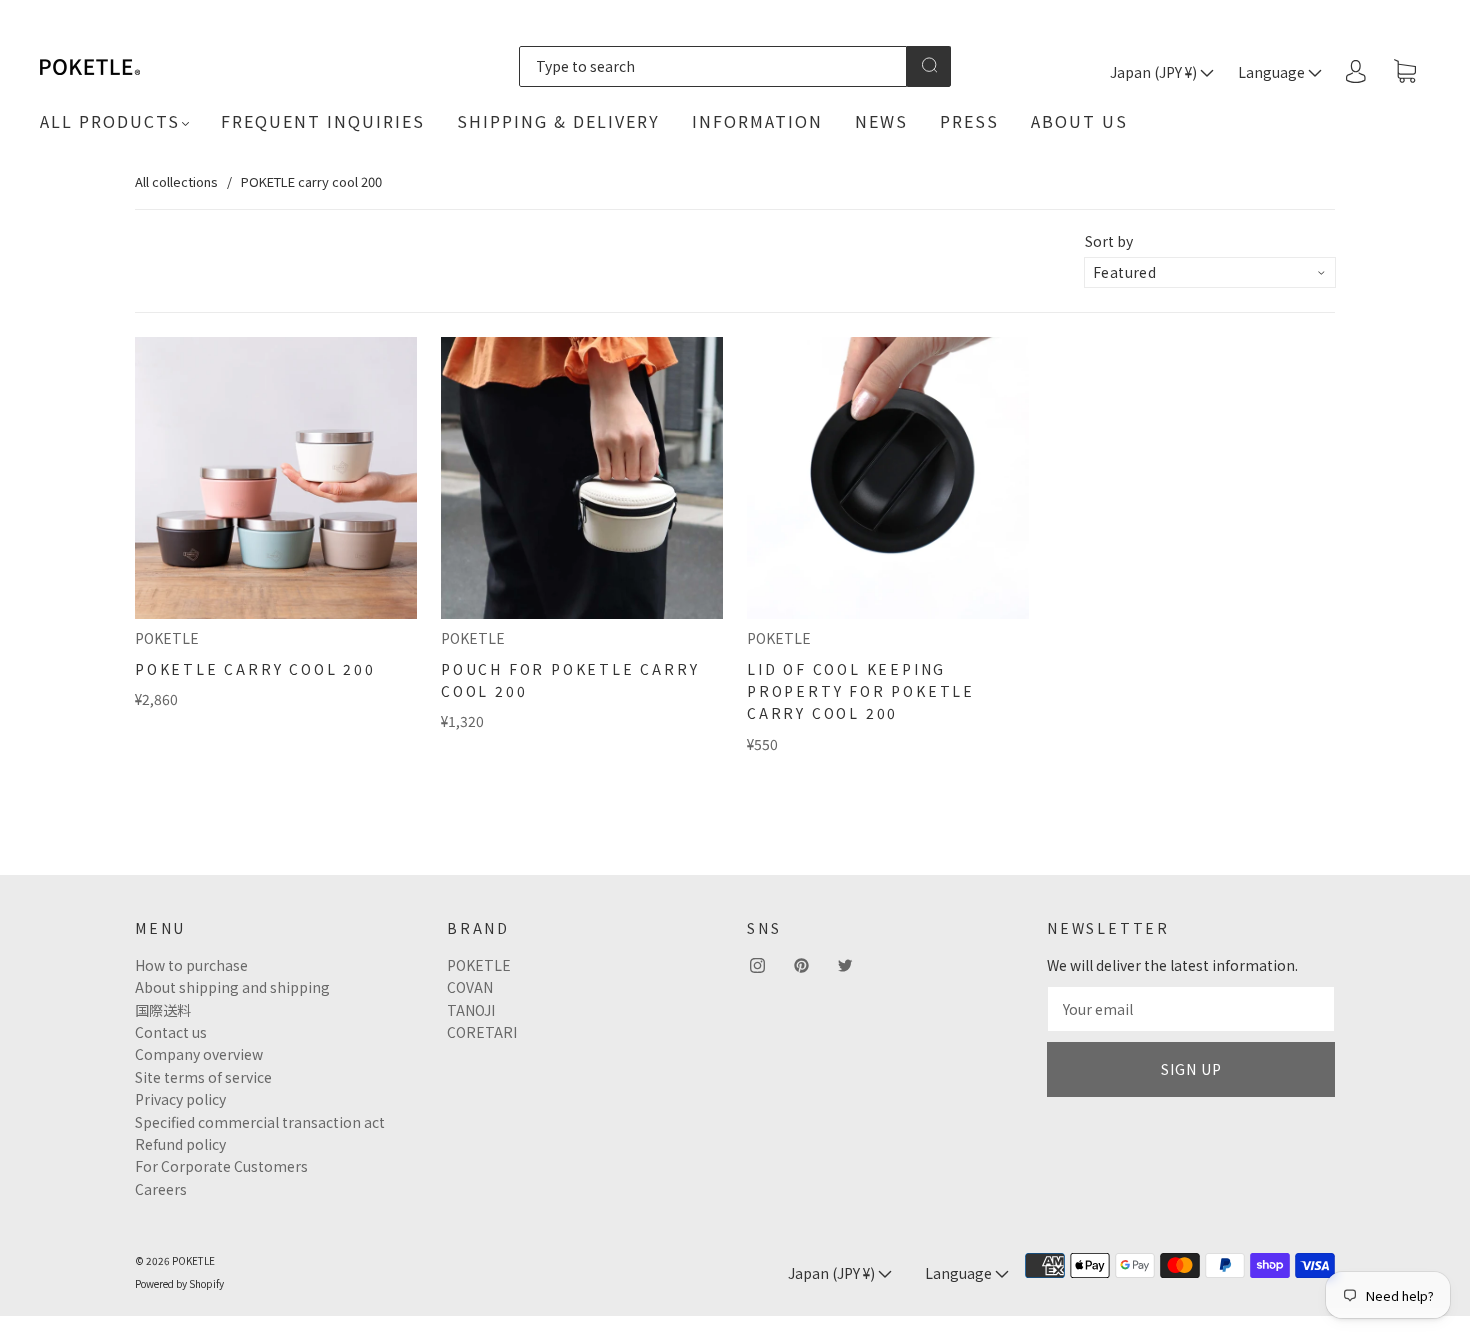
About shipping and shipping (232, 987)
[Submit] (929, 65)
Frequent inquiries (323, 121)
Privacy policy (180, 1099)
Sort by (1109, 241)
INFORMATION (757, 121)
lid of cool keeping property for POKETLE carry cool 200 (861, 691)
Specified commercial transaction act (260, 1122)
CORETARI (482, 1032)
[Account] (1356, 71)
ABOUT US (1079, 121)
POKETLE (167, 638)
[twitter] (845, 966)
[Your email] (1191, 1009)
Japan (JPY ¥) (1155, 72)
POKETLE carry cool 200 (255, 669)
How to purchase (191, 965)
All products (110, 121)
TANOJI (471, 1010)
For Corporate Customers (221, 1166)
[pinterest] (801, 966)
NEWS (881, 121)
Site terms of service (203, 1077)
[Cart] (1405, 72)
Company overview (199, 1054)
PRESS (969, 121)
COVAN (470, 987)
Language (1273, 72)
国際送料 (163, 1010)
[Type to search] (712, 66)
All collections (176, 181)
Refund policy (180, 1144)
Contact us (171, 1032)
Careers (161, 1189)
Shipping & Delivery (558, 121)
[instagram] (757, 966)
